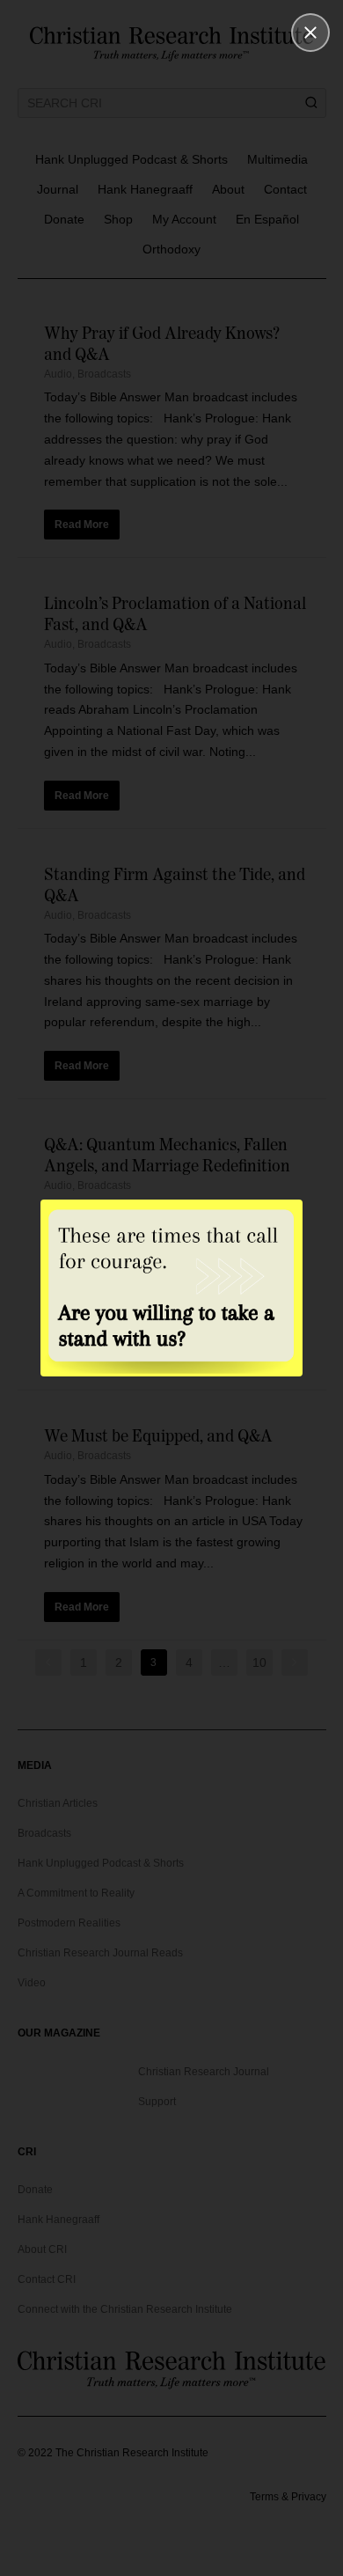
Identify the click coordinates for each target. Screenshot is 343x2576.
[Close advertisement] (310, 33)
